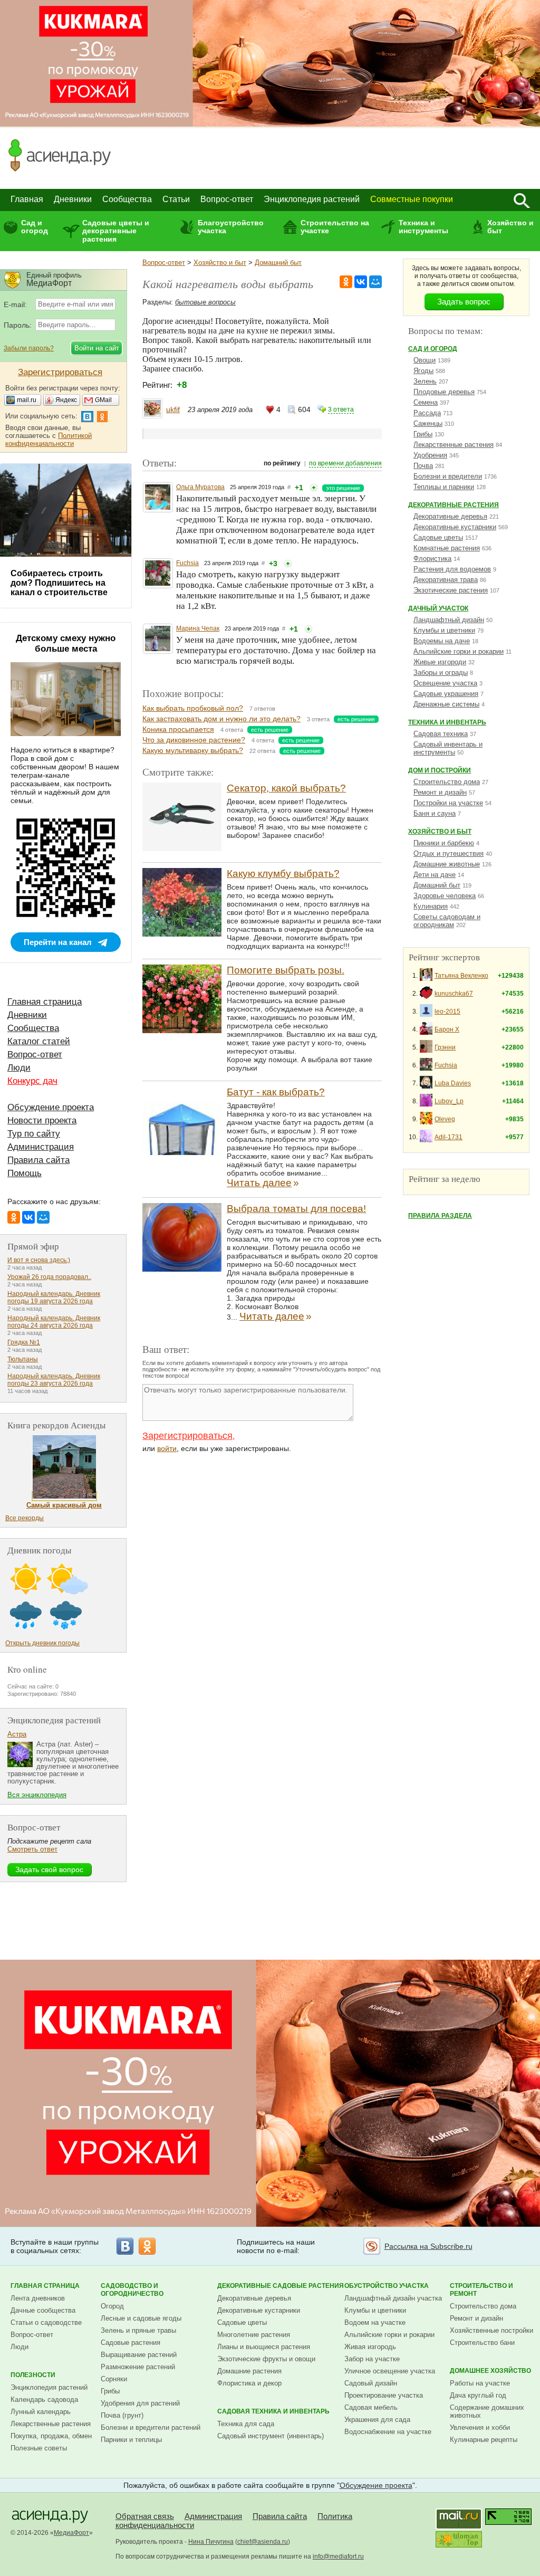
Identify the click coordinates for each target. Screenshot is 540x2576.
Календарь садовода (44, 2400)
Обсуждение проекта (51, 1107)
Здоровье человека (445, 896)
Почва (423, 466)
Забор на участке (372, 2359)
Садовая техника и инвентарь (273, 2411)
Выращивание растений (139, 2355)
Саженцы (428, 423)
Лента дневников (38, 2298)
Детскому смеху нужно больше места (66, 643)
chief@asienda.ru (263, 2542)
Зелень (425, 381)
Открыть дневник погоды (42, 1643)
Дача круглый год (478, 2395)
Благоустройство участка (231, 227)
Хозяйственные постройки (491, 2330)
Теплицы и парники (444, 487)
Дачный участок (438, 608)
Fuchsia (187, 563)
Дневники (73, 199)
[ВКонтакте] (361, 282)
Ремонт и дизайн (440, 792)
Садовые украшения (446, 694)
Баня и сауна (435, 813)
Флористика (432, 559)
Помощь (25, 1173)
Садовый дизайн (371, 2383)
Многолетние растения (254, 2335)
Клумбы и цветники (444, 630)
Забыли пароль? (29, 348)
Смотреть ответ (32, 1849)
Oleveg (445, 1119)
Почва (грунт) (122, 2415)
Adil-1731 (449, 1137)
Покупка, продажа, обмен (51, 2436)
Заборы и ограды (441, 672)
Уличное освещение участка (390, 2371)
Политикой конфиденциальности (49, 440)
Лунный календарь (41, 2412)
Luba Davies (453, 1083)
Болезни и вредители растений (151, 2427)
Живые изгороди (440, 662)
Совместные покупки (412, 199)
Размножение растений (138, 2367)
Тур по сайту (34, 1134)
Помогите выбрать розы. (286, 970)
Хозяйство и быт (510, 227)
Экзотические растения (451, 590)
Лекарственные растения (454, 445)
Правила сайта (38, 1160)
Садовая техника (441, 734)
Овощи (425, 360)
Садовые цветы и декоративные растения (116, 231)
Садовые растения (131, 2343)
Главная (27, 199)
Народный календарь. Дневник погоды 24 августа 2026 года (54, 1322)
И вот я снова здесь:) (39, 1260)
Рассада (427, 413)
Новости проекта (42, 1120)
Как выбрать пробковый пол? (193, 708)
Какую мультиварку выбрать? (193, 750)
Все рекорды (25, 1518)
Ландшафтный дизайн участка (393, 2298)
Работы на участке (480, 2383)
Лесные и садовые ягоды (141, 2318)
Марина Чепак (198, 628)
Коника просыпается (178, 729)
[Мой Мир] (375, 282)
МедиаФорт (71, 2533)
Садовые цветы (438, 537)
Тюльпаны (23, 1359)
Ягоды (423, 371)
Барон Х (447, 1029)
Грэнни (445, 1047)
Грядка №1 (24, 1342)
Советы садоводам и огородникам (447, 921)
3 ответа (341, 409)
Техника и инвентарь (447, 722)
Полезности (33, 2375)
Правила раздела (440, 1216)
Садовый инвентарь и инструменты (448, 748)
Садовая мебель (371, 2407)
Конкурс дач (32, 1081)
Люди (19, 1068)
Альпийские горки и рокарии (459, 651)
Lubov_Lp (449, 1101)
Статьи (176, 199)
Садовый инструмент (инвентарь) (271, 2436)
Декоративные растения (454, 505)
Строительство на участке (335, 227)
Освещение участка (445, 683)
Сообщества (127, 199)
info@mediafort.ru (338, 2556)
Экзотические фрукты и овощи (266, 2359)
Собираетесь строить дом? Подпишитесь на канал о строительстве (59, 583)
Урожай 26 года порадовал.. (49, 1277)
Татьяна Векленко (461, 976)
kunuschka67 (454, 994)
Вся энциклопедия (37, 1795)
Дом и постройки (440, 770)
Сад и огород (35, 227)
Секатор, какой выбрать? (286, 788)
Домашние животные (447, 864)
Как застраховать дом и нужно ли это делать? (221, 719)
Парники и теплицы (131, 2440)
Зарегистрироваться (187, 1436)
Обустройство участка (387, 2286)
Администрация (41, 1147)
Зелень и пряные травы (138, 2330)
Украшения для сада (377, 2420)
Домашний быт (278, 263)
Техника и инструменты (423, 227)
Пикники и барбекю (444, 843)
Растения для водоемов (452, 569)
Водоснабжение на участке (388, 2432)
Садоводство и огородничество (132, 2290)
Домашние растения (249, 2371)
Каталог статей (39, 1041)
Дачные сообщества (43, 2310)
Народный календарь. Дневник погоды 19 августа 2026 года (54, 1297)
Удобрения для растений (140, 2403)
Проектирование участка (384, 2395)
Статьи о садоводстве (46, 2322)
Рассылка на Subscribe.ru (428, 2246)
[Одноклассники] (346, 282)
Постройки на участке (448, 803)
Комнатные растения (447, 548)
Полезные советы (39, 2448)
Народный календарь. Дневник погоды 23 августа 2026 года (54, 1380)
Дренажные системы (446, 704)
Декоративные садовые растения (281, 2286)
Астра (17, 1734)
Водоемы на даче (442, 641)
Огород (112, 2306)
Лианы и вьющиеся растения (264, 2347)
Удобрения (430, 455)
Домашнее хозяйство (490, 2371)
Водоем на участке (375, 2322)
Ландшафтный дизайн (449, 620)
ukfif (173, 409)
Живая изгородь (370, 2347)
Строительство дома (447, 782)
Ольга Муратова (200, 487)
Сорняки (114, 2379)
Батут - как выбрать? (276, 1092)
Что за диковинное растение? (194, 740)
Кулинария (431, 906)
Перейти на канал (58, 942)
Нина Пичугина (211, 2542)
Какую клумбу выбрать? (283, 874)
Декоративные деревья (450, 516)
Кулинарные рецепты (484, 2440)
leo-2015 (447, 1012)
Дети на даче (435, 875)
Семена (426, 402)
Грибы (423, 434)
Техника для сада (246, 2424)
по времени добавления (345, 463)
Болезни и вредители (448, 476)
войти (167, 1448)
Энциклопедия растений (312, 199)
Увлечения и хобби (480, 2427)
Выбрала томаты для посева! (296, 1209)
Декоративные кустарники (455, 527)
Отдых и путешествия (449, 853)
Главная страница (45, 1002)
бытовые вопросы (205, 302)
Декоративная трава (446, 580)
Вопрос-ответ (227, 199)
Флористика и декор (249, 2383)
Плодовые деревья (444, 392)
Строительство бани (482, 2343)
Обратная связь (145, 2516)
